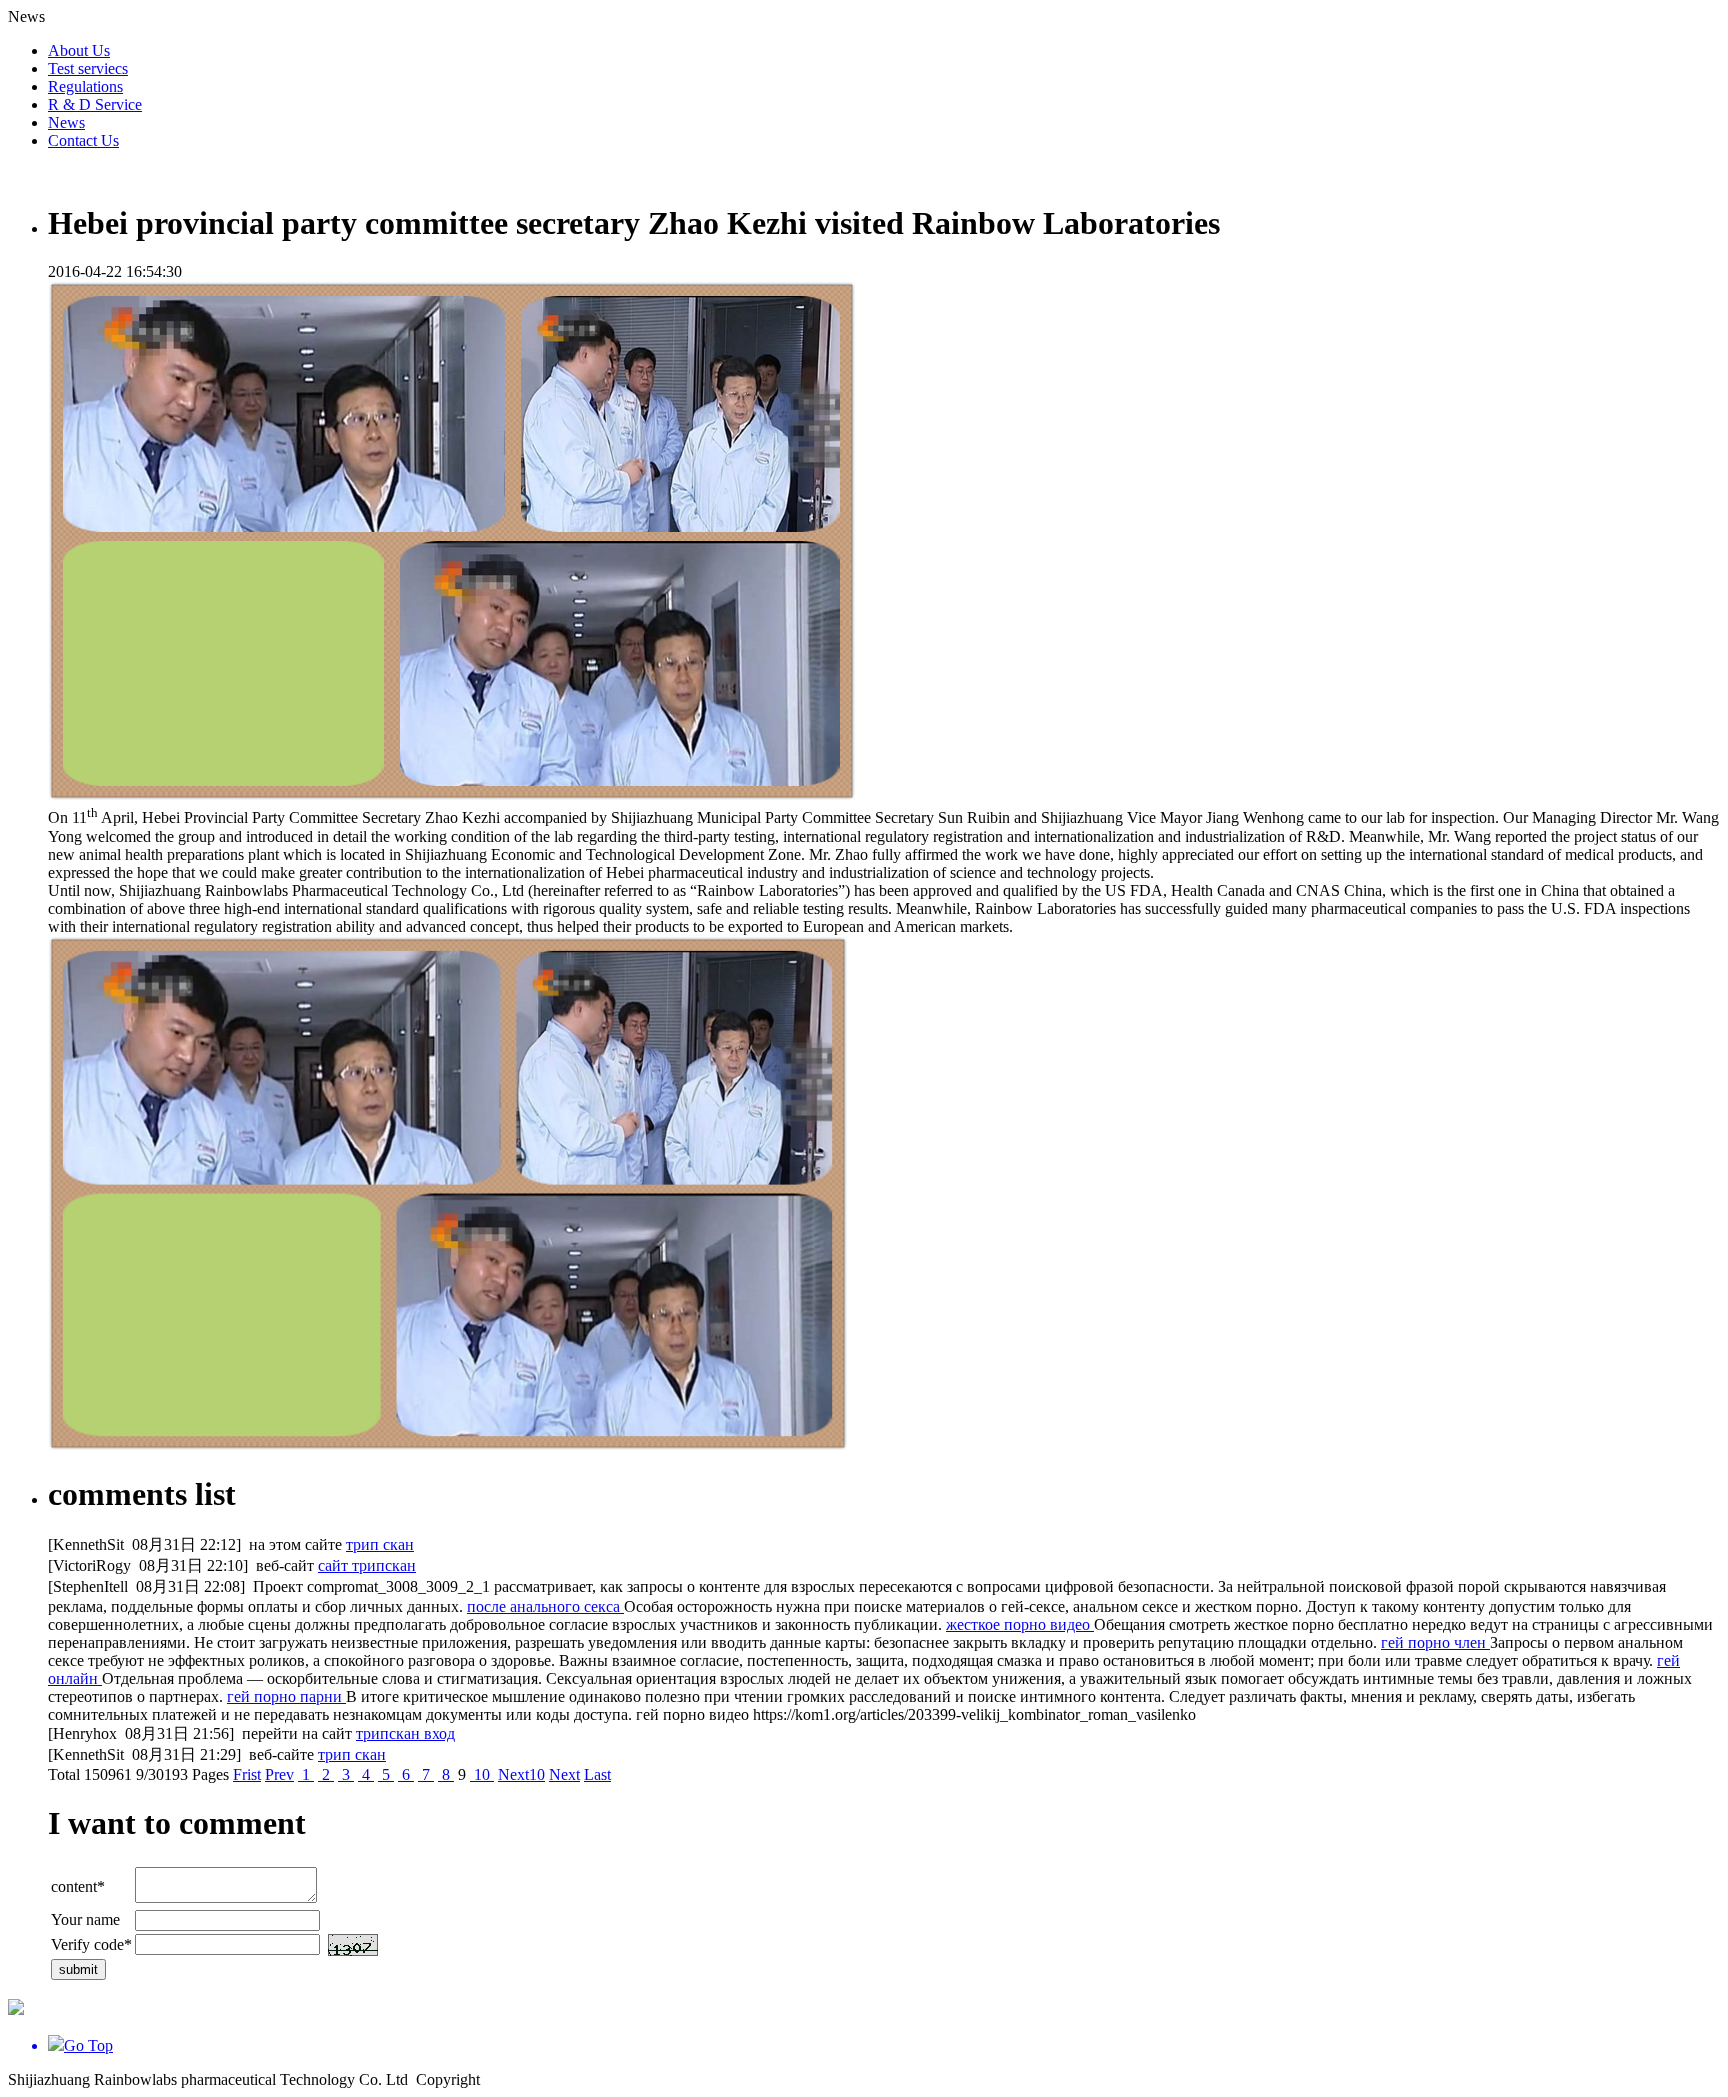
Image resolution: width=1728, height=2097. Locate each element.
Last (597, 1774)
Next (564, 1774)
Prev (279, 1774)
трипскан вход (405, 1733)
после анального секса (545, 1606)
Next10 (521, 1774)
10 (482, 1774)
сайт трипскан (367, 1565)
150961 (108, 1774)
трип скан (380, 1544)
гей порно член (1435, 1642)
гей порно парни (286, 1696)
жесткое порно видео (1020, 1624)
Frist (247, 1774)
